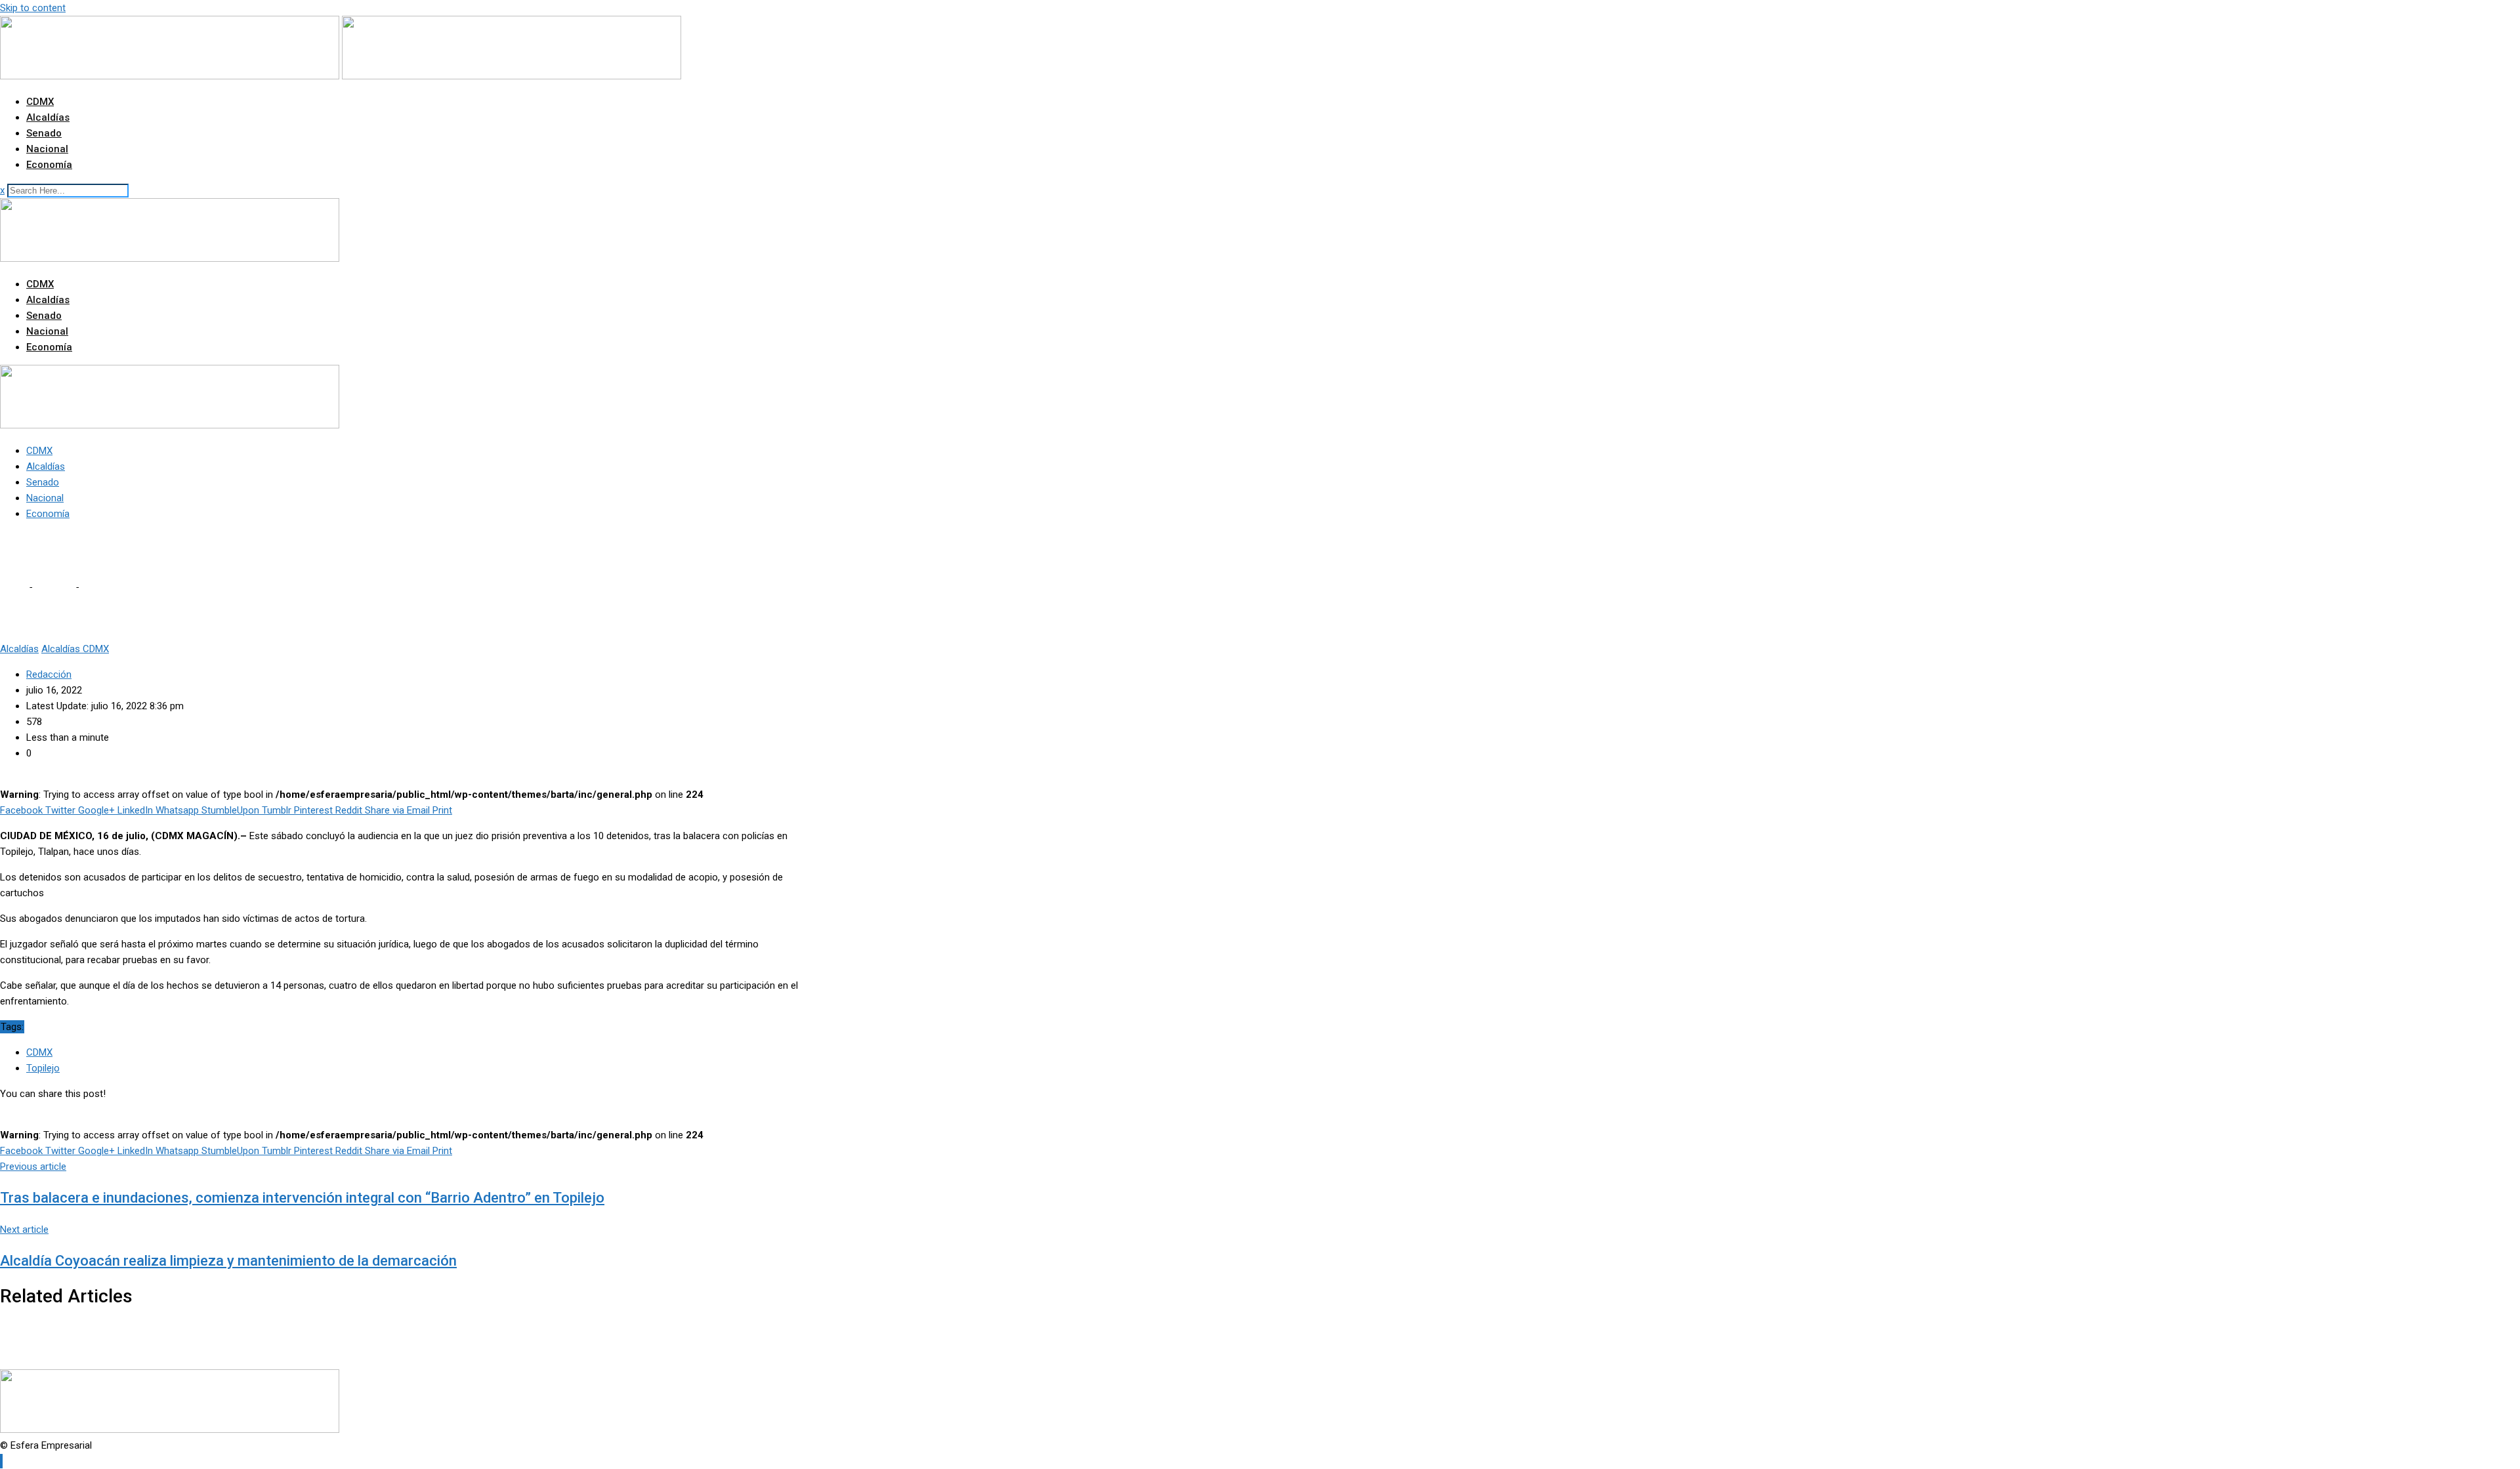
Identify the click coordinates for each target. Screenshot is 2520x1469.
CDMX (40, 102)
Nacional (47, 149)
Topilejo (43, 1068)
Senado (44, 133)
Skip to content (33, 8)
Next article (24, 1230)
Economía (49, 165)
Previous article (33, 1167)
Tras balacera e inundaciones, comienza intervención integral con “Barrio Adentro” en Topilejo (302, 1198)
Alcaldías (48, 117)
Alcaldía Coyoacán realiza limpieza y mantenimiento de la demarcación (228, 1261)
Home (13, 587)
